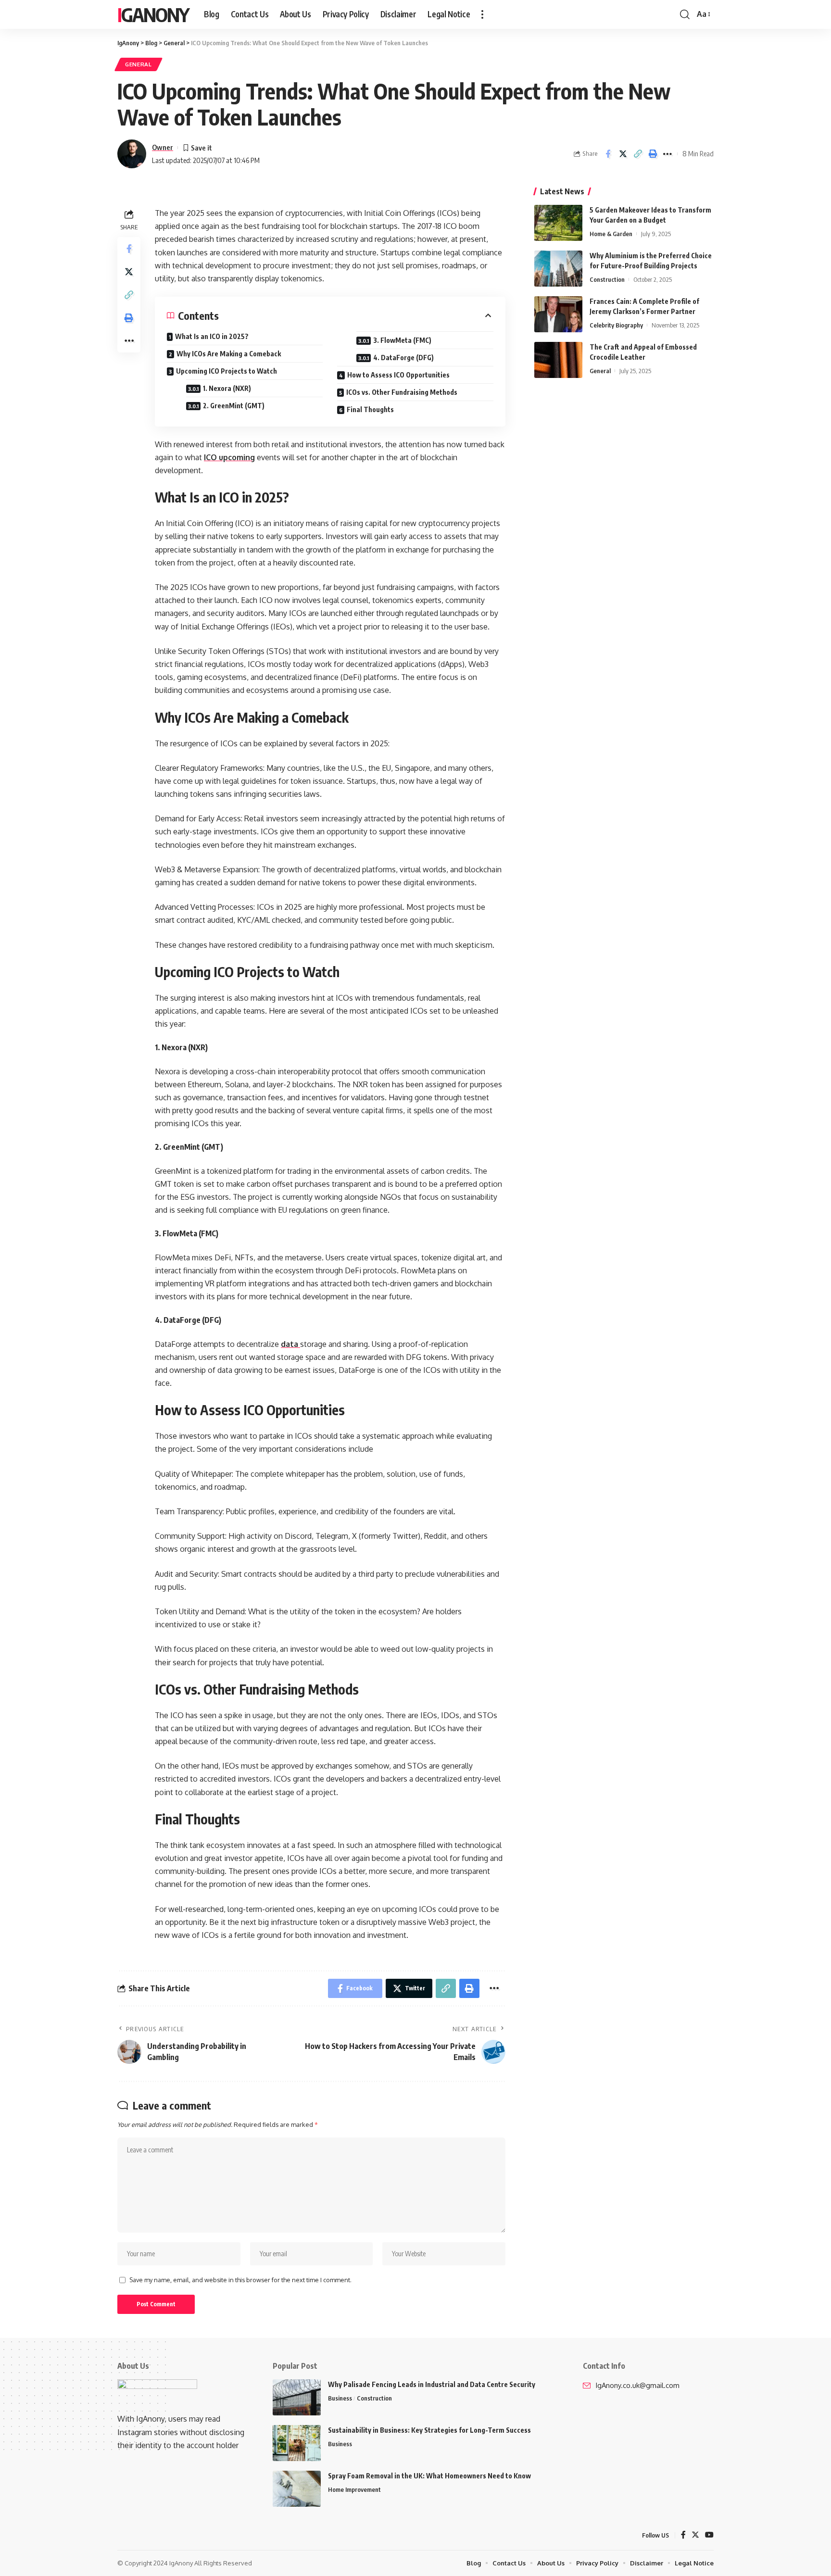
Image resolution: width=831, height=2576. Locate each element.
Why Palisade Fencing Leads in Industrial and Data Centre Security (432, 2384)
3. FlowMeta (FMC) (402, 340)
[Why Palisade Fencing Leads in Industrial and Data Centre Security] (297, 2397)
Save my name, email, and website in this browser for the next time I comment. (240, 2280)
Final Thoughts (370, 409)
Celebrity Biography (616, 325)
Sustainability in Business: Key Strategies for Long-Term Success (429, 2430)
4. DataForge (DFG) (403, 358)
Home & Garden (611, 234)
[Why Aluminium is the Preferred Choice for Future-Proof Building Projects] (558, 269)
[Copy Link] (638, 154)
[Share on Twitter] (623, 154)
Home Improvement (354, 2489)
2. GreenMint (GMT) (234, 406)
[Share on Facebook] (608, 154)
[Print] (653, 154)
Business (340, 2398)
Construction (607, 279)
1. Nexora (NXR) (227, 388)
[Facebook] (683, 2535)
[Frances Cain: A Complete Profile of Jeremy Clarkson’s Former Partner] (558, 314)
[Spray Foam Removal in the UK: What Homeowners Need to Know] (297, 2489)
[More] (667, 154)
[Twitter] (695, 2535)
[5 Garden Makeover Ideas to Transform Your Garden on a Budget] (558, 223)
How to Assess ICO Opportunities (398, 375)
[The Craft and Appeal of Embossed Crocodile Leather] (558, 360)
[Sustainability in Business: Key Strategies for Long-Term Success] (297, 2443)
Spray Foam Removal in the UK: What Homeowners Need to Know (429, 2476)
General (138, 64)
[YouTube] (709, 2535)
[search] (685, 14)
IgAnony (153, 14)
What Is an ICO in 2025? (212, 336)
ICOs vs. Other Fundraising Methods (402, 392)
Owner (163, 147)
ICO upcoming (229, 457)
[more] (482, 14)
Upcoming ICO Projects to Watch (227, 371)
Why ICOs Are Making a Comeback (229, 354)
